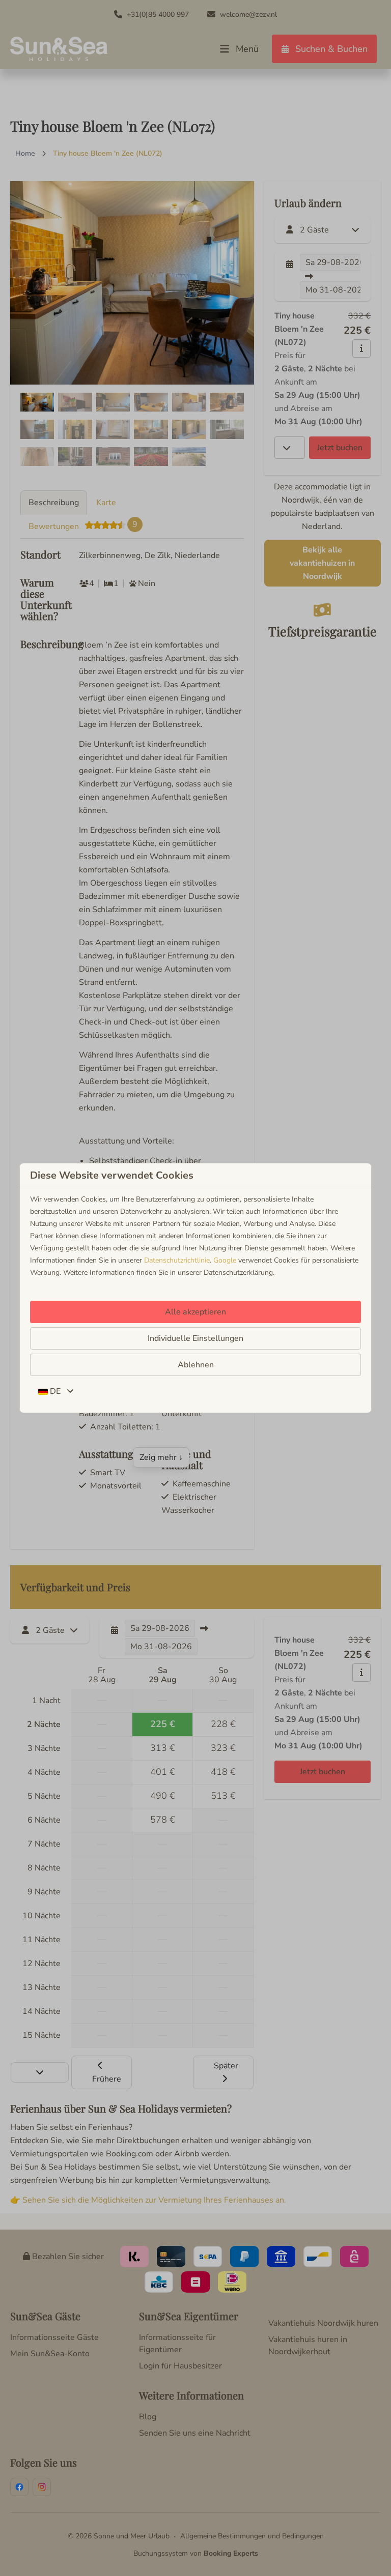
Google (225, 1260)
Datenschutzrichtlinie (177, 1260)
